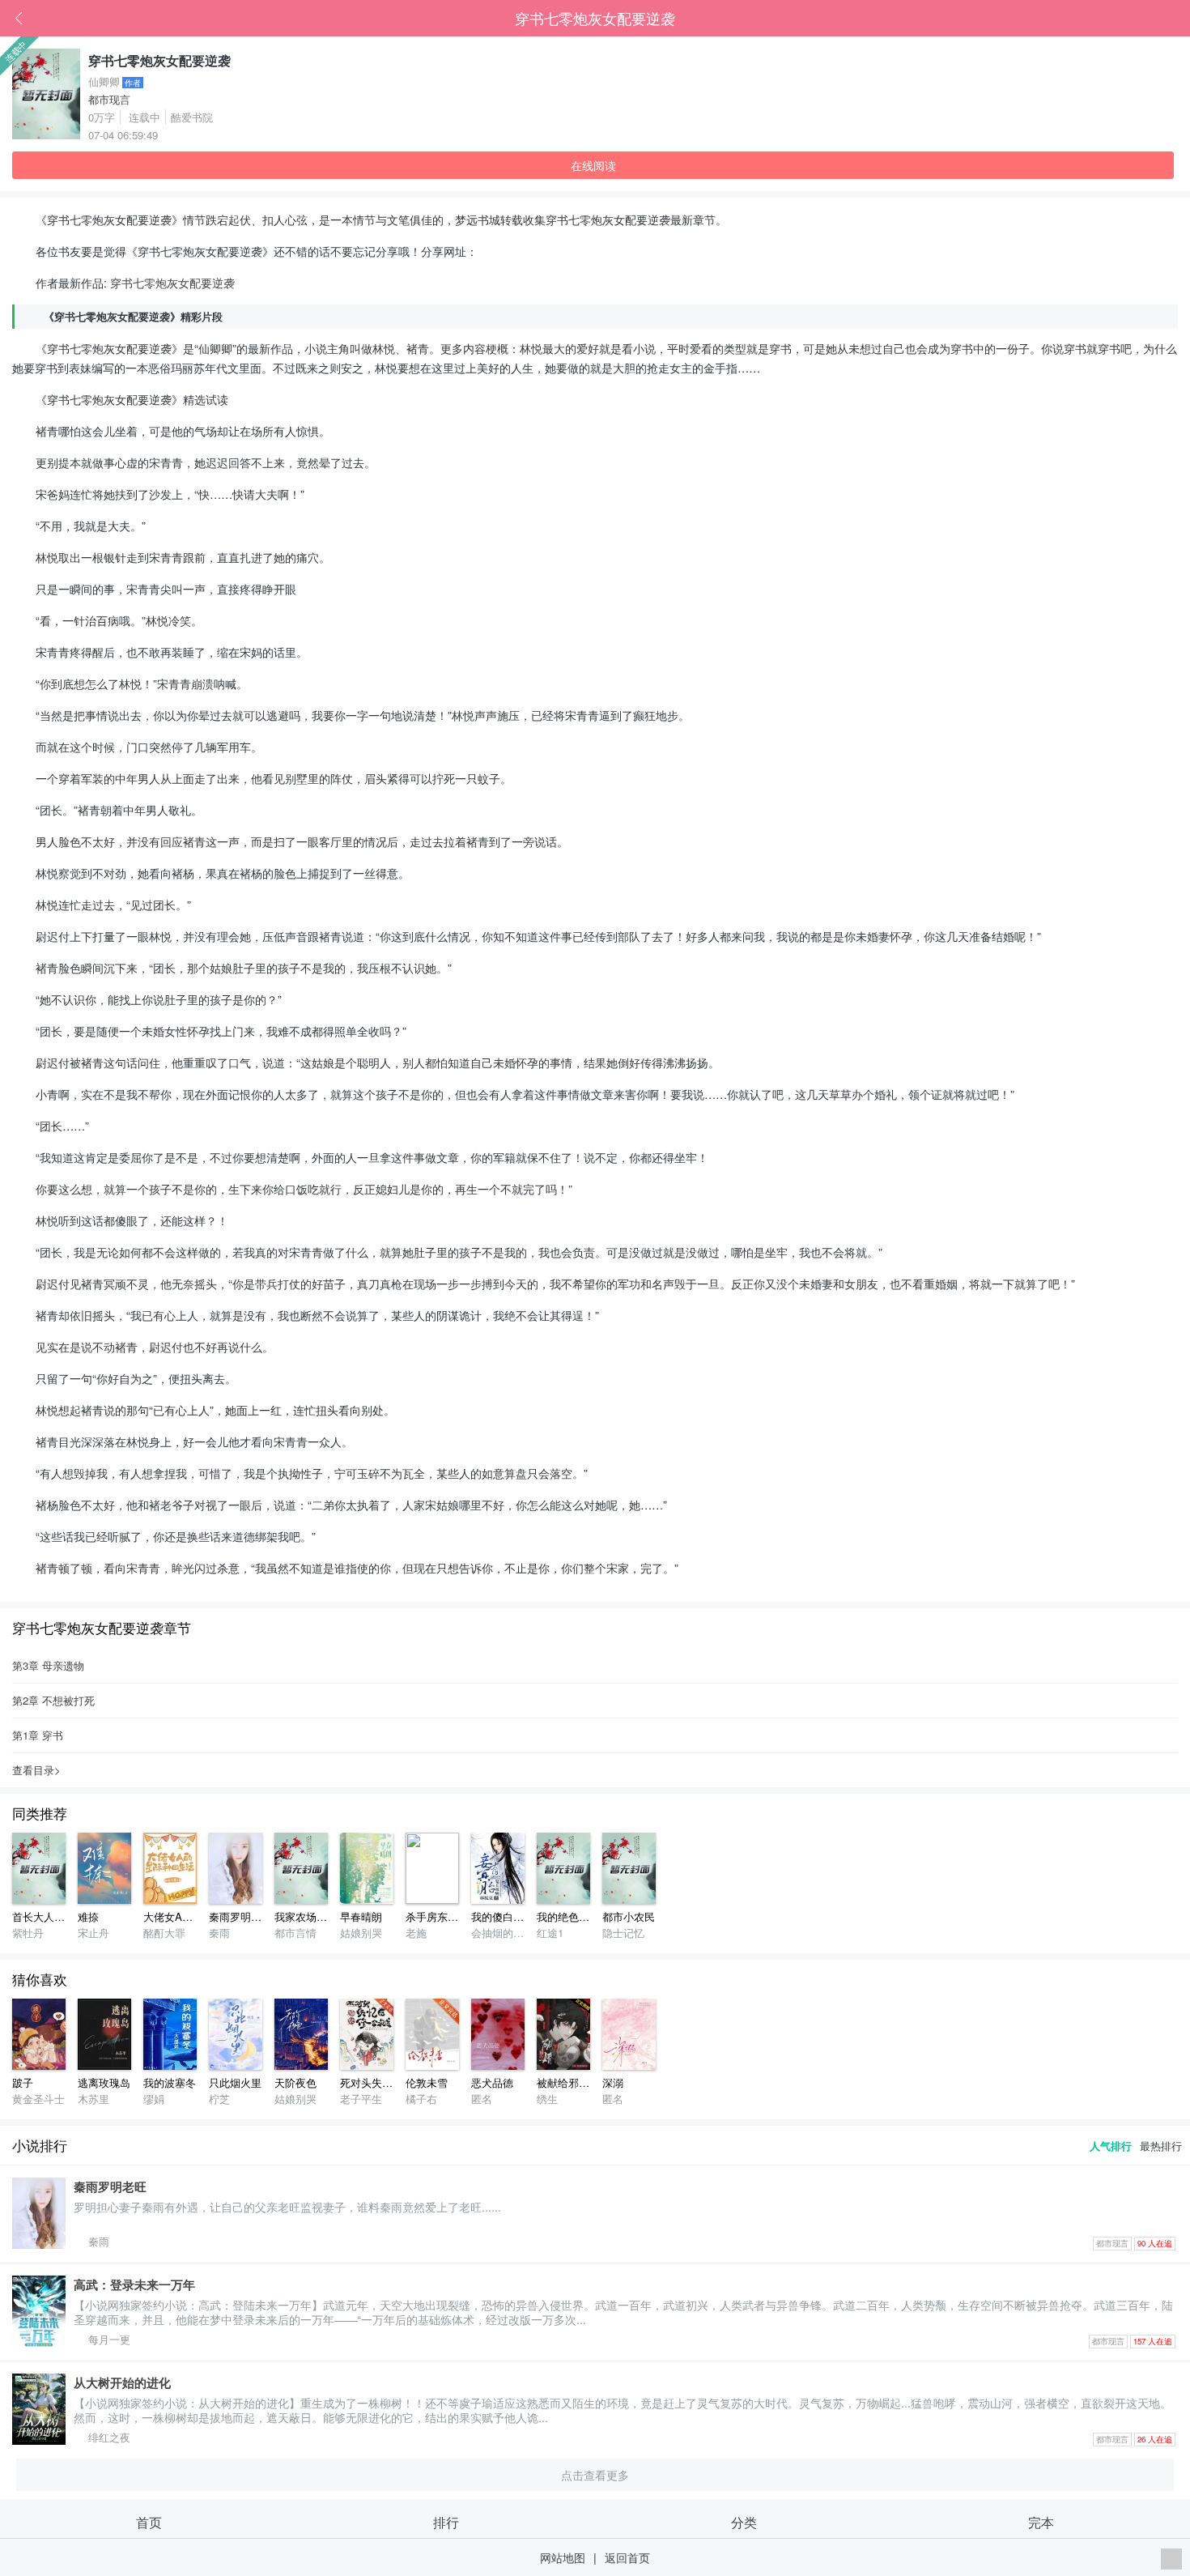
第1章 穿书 (38, 1735)
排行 (446, 2522)
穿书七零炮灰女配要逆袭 (595, 18)
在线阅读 (593, 165)
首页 (1154, 19)
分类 (744, 2522)
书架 (1178, 19)
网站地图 (563, 2557)
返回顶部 (1171, 2559)
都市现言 (109, 99)
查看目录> (36, 1770)
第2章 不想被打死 (53, 1700)
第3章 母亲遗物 (48, 1665)
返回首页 (627, 2557)
